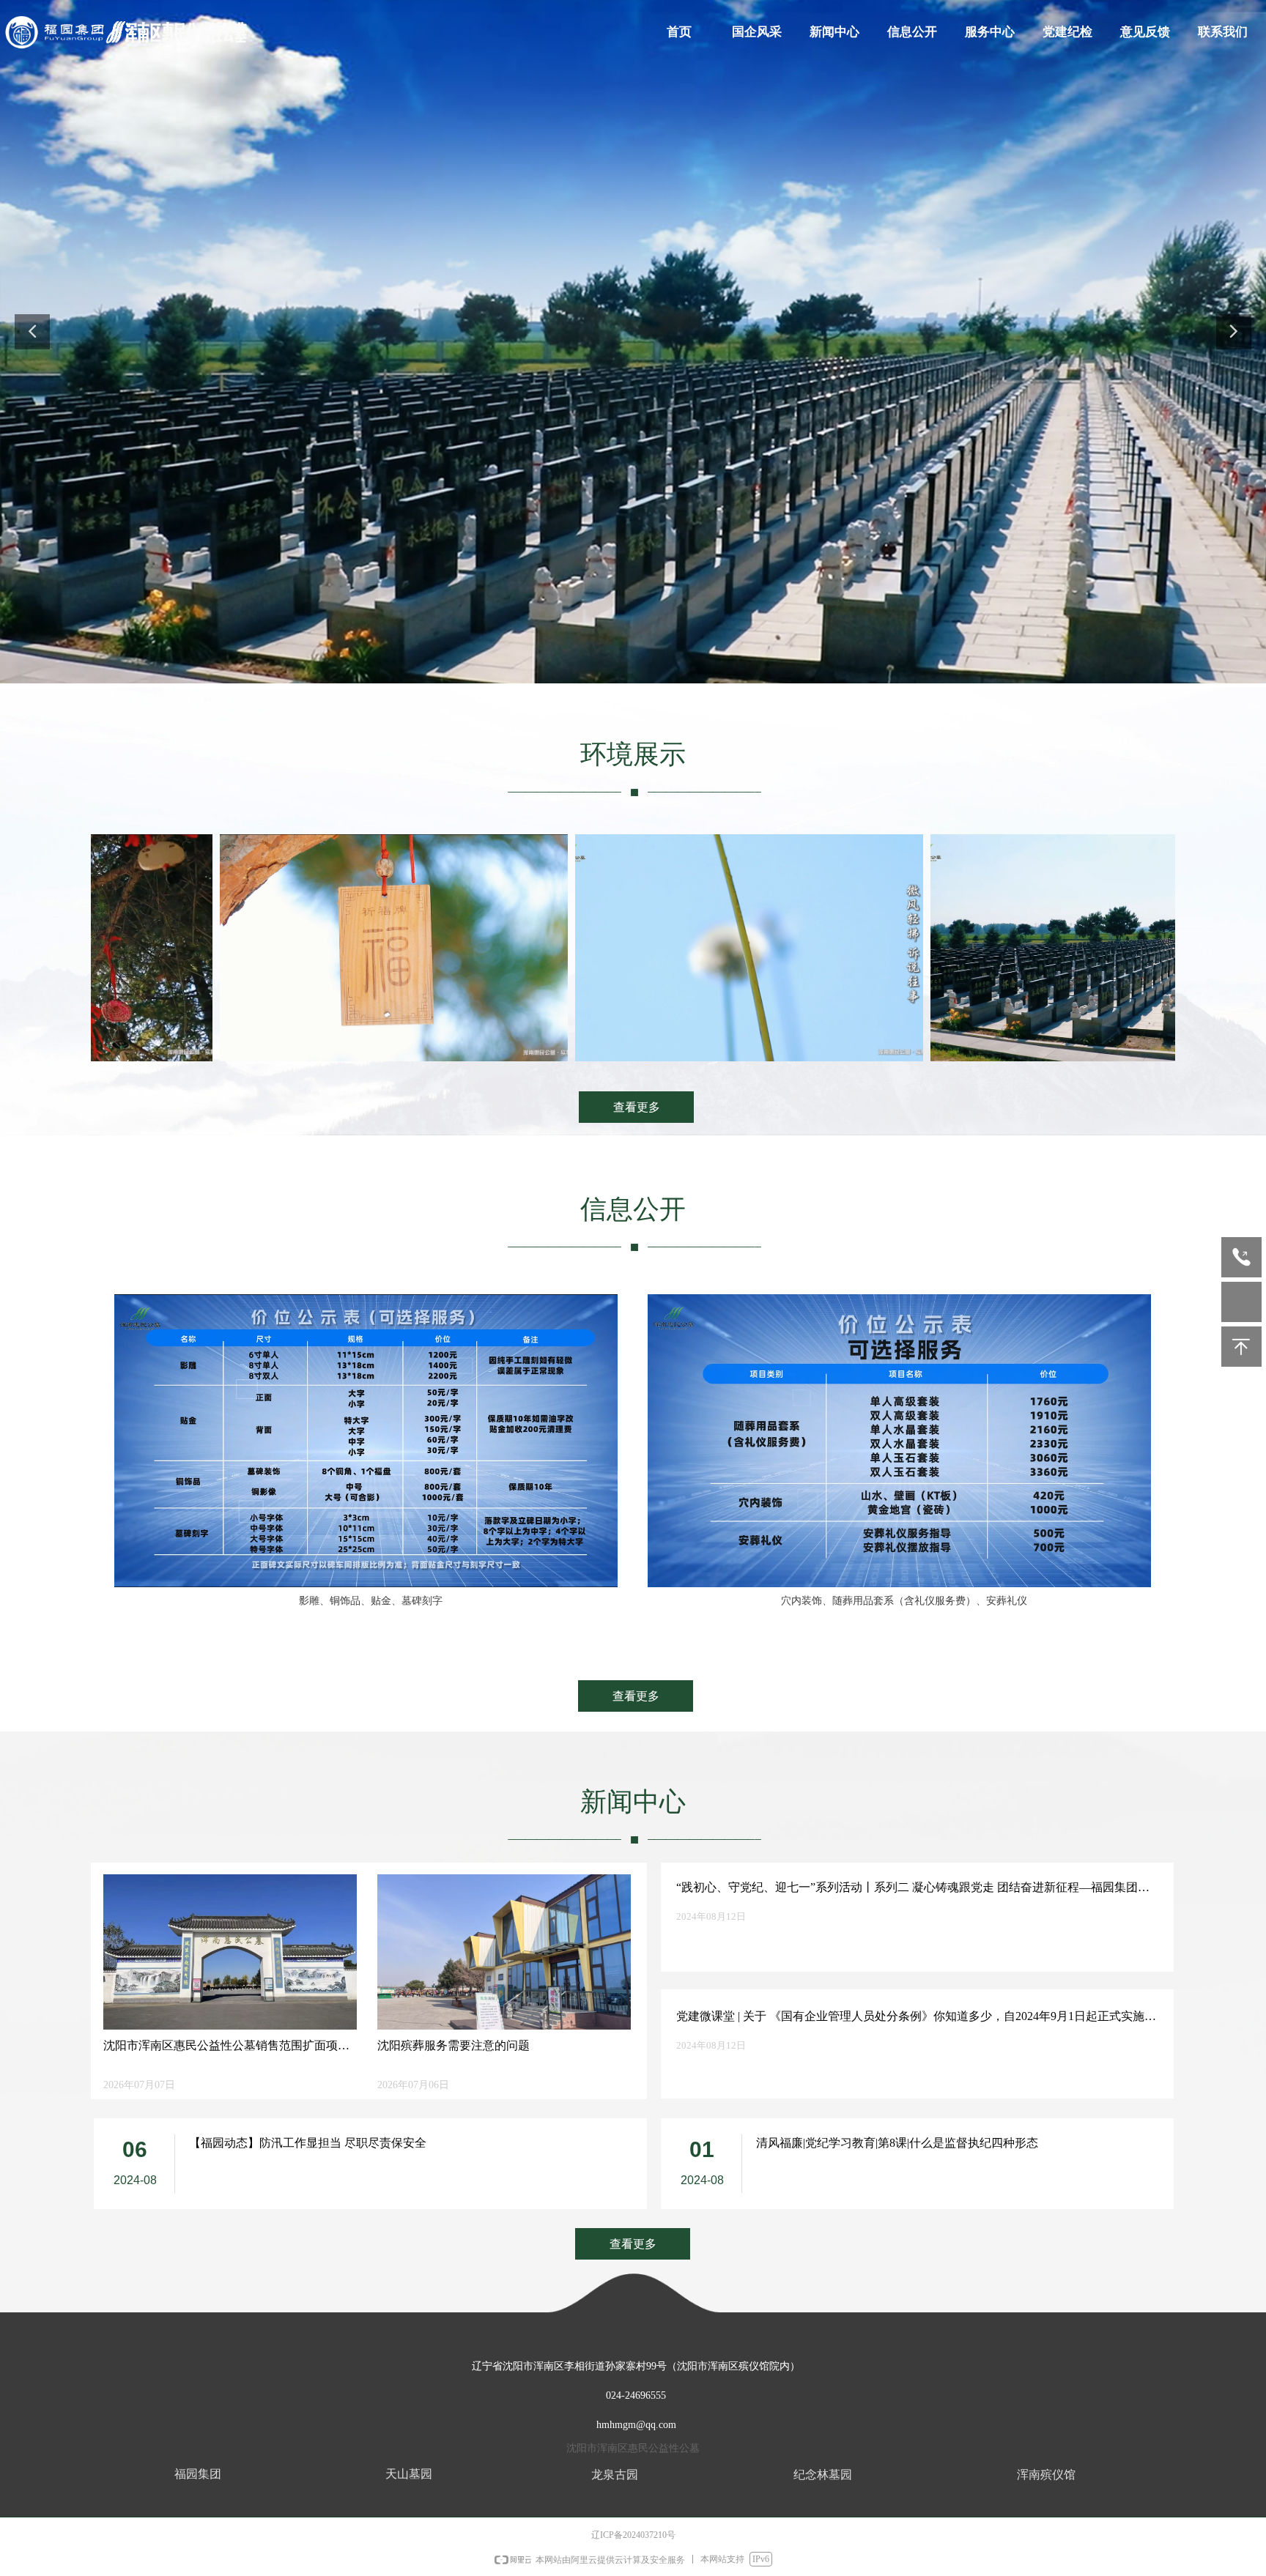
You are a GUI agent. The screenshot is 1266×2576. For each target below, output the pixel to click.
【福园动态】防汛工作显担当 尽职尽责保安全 (308, 2143)
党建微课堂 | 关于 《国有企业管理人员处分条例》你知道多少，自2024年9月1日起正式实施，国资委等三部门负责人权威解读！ (916, 2018)
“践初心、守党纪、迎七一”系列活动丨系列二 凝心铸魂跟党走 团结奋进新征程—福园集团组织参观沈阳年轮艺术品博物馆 (913, 1889)
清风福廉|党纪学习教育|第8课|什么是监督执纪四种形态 (897, 2143)
